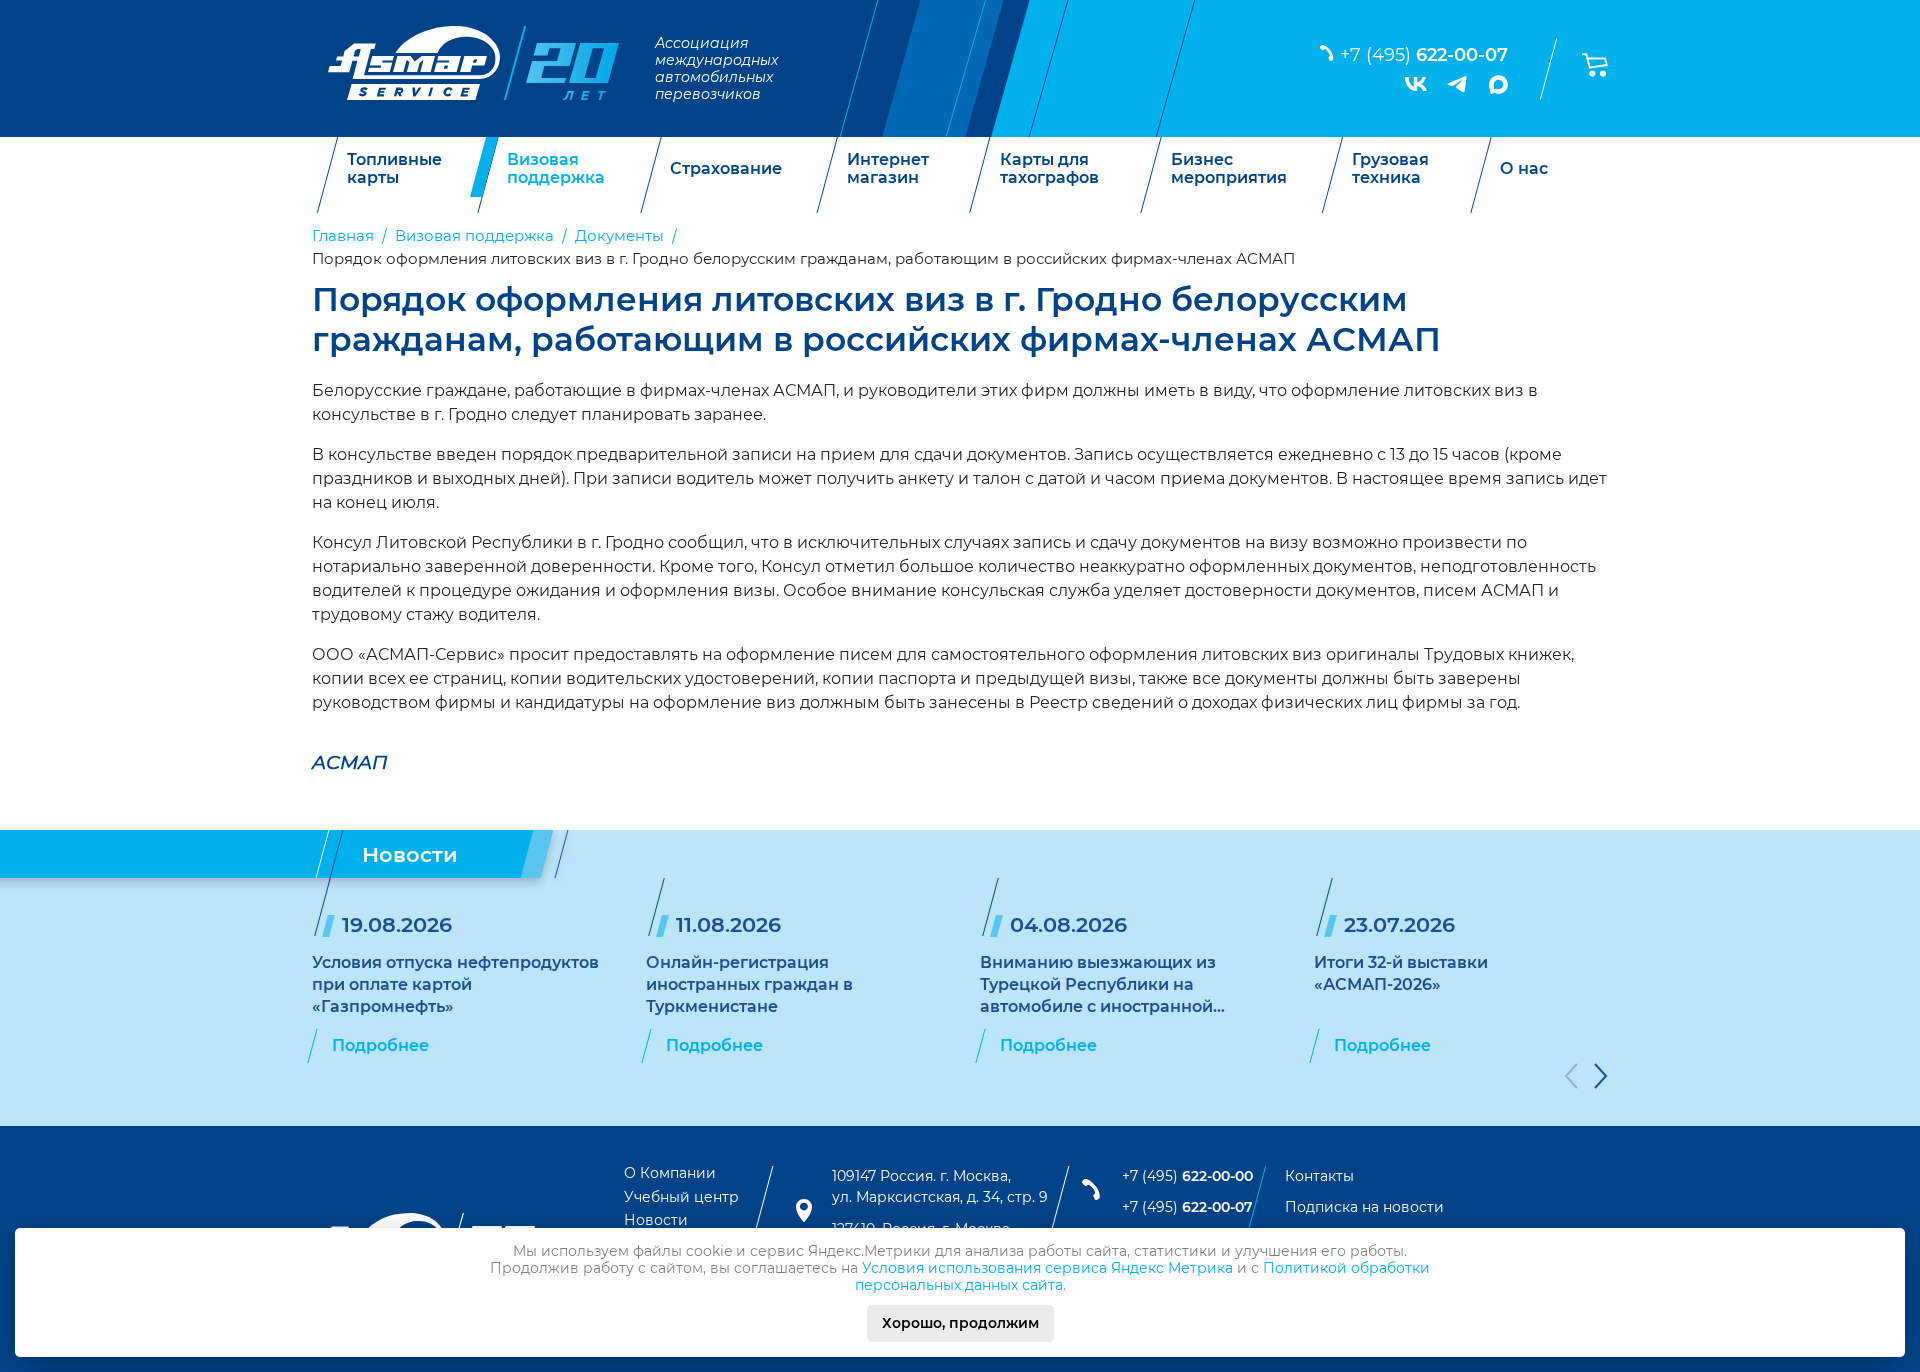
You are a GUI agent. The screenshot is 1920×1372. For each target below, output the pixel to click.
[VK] (1416, 84)
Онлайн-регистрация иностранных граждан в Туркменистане (749, 985)
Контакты (1319, 1176)
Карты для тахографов (1049, 168)
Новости (656, 1220)
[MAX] (1498, 84)
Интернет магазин (888, 168)
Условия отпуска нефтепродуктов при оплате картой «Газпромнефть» (455, 985)
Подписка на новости (1364, 1207)
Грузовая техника (1390, 168)
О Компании (670, 1173)
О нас (1524, 169)
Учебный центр (681, 1197)
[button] (1571, 1079)
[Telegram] (1458, 84)
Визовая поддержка (556, 168)
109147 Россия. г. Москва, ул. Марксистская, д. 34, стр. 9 (940, 1187)
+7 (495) (1424, 55)
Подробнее (380, 1045)
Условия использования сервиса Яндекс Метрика (1047, 1268)
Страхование (726, 169)
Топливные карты (394, 168)
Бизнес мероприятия (1229, 168)
